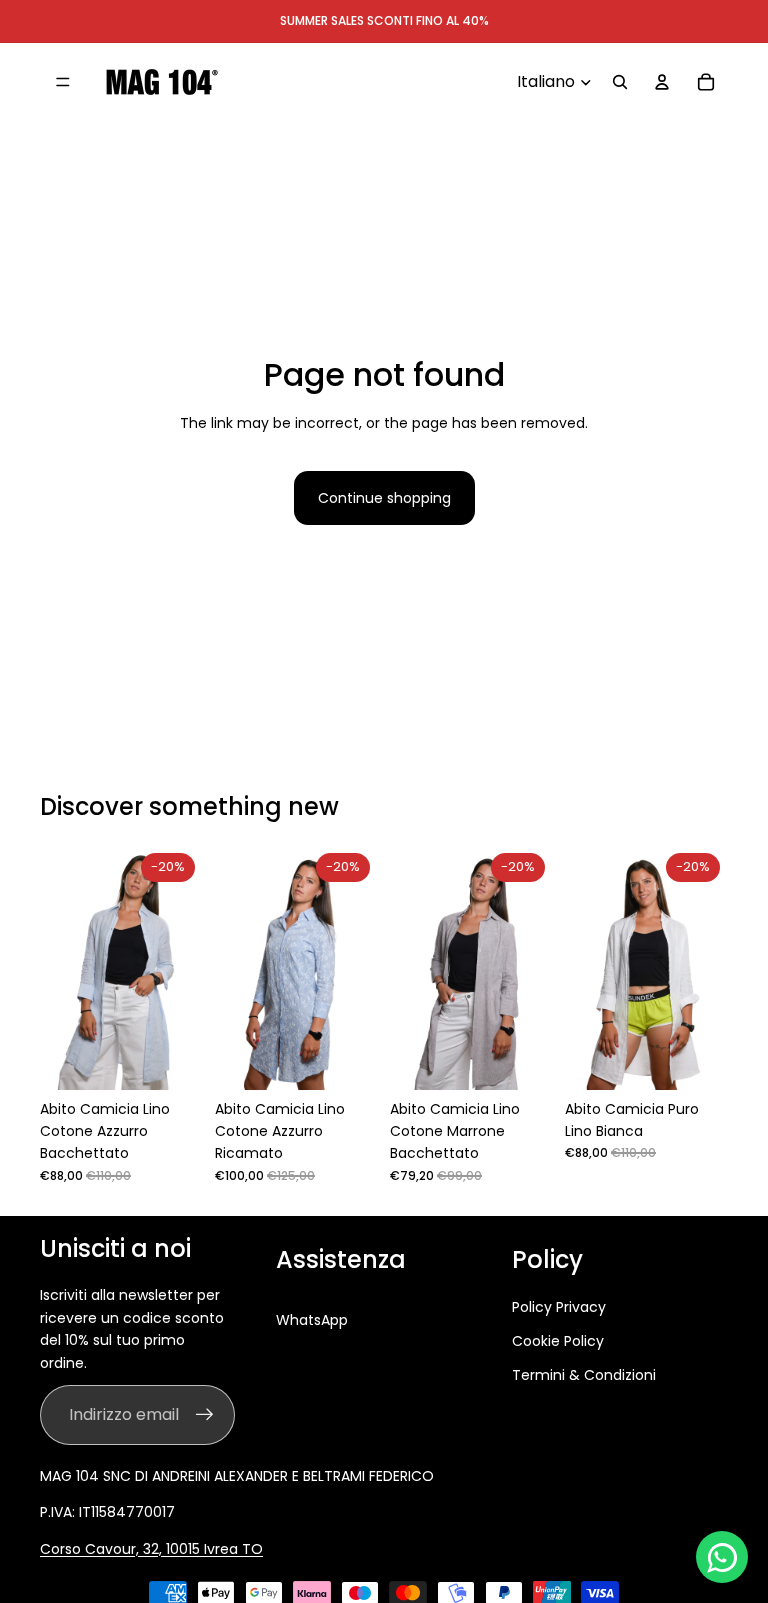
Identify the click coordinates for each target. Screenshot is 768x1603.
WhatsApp (312, 1320)
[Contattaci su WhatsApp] (722, 1557)
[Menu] (63, 82)
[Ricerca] (620, 82)
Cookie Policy (558, 1341)
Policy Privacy (559, 1307)
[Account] (662, 82)
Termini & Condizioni (584, 1375)
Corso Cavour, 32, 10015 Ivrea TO (151, 1549)
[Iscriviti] (205, 1415)
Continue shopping (384, 498)
